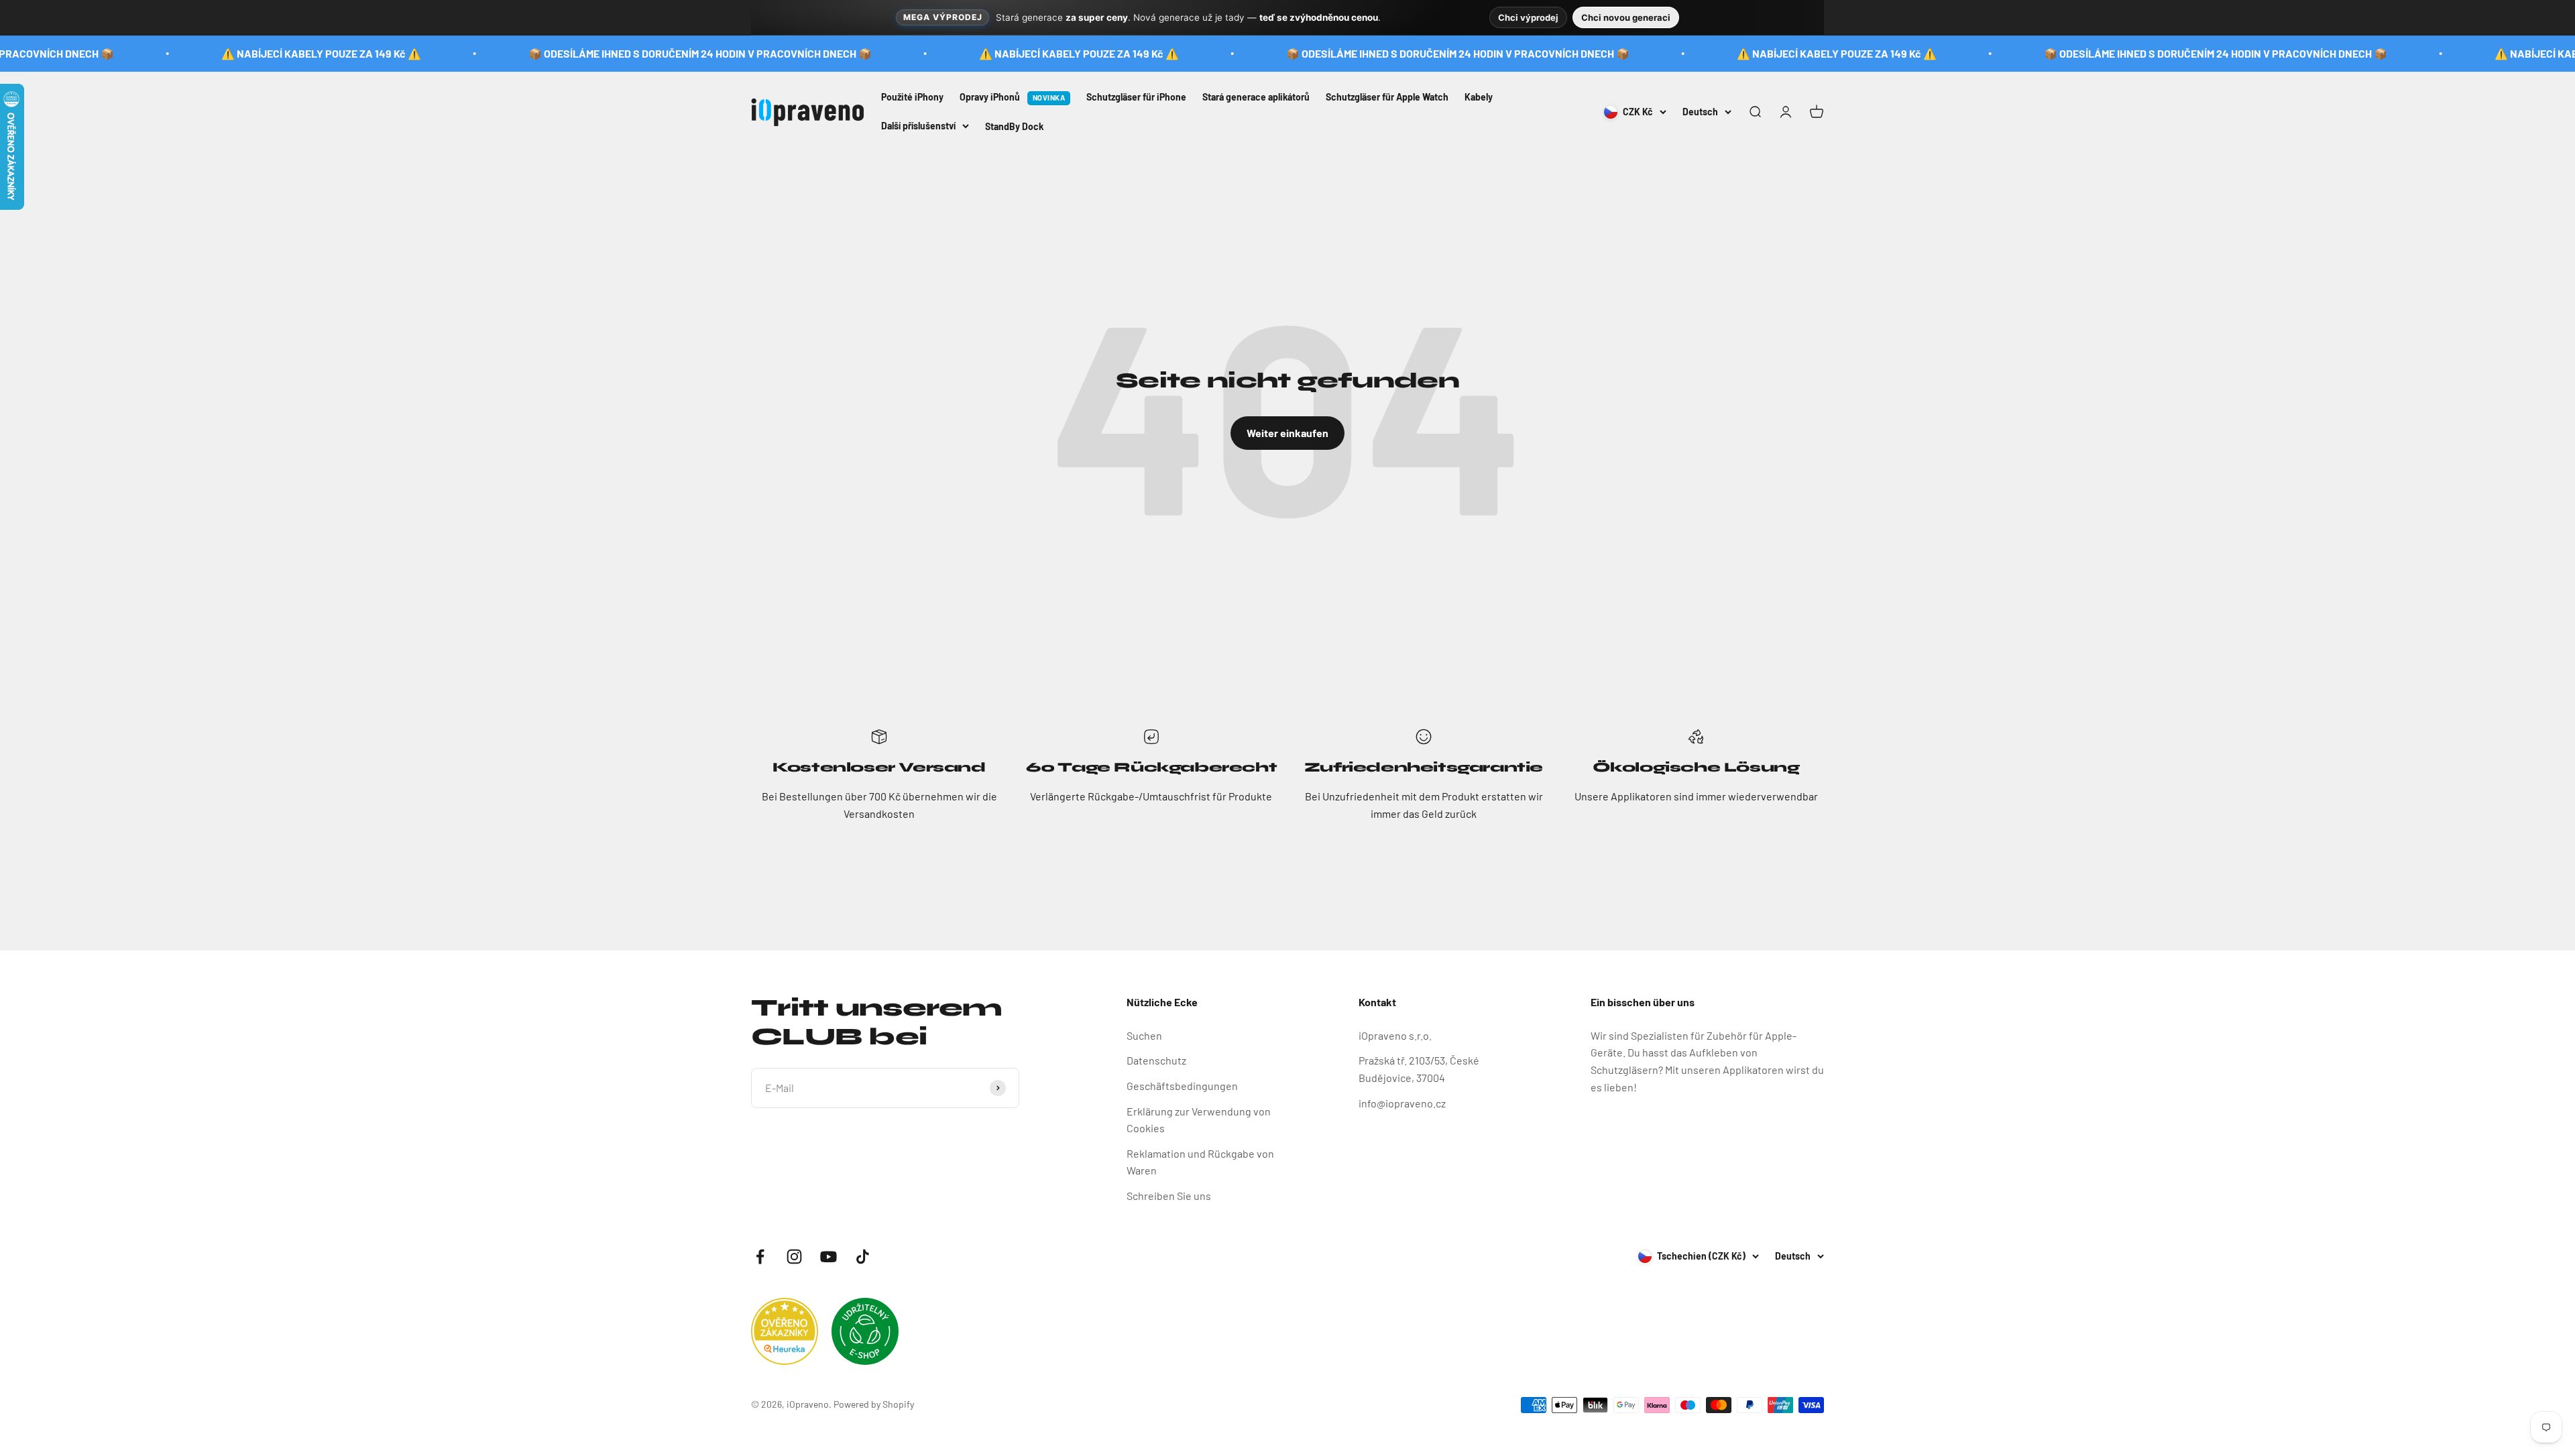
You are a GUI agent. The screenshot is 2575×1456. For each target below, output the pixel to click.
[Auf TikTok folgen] (863, 1257)
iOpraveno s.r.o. (1395, 1035)
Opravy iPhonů (1012, 97)
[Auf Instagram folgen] (794, 1257)
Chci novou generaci (1626, 17)
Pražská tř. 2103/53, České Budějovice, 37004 (1419, 1069)
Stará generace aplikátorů (1256, 97)
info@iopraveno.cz (1402, 1103)
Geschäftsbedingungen (1182, 1086)
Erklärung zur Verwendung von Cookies (1199, 1120)
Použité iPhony (912, 97)
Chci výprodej (1528, 17)
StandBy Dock (1014, 126)
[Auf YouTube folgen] (828, 1257)
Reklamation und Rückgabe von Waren (1200, 1162)
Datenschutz (1156, 1060)
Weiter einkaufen (1287, 433)
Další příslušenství (918, 125)
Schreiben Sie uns (1169, 1196)
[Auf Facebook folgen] (760, 1257)
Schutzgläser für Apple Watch (1387, 97)
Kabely (1479, 97)
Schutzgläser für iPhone (1136, 97)
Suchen (1144, 1035)
